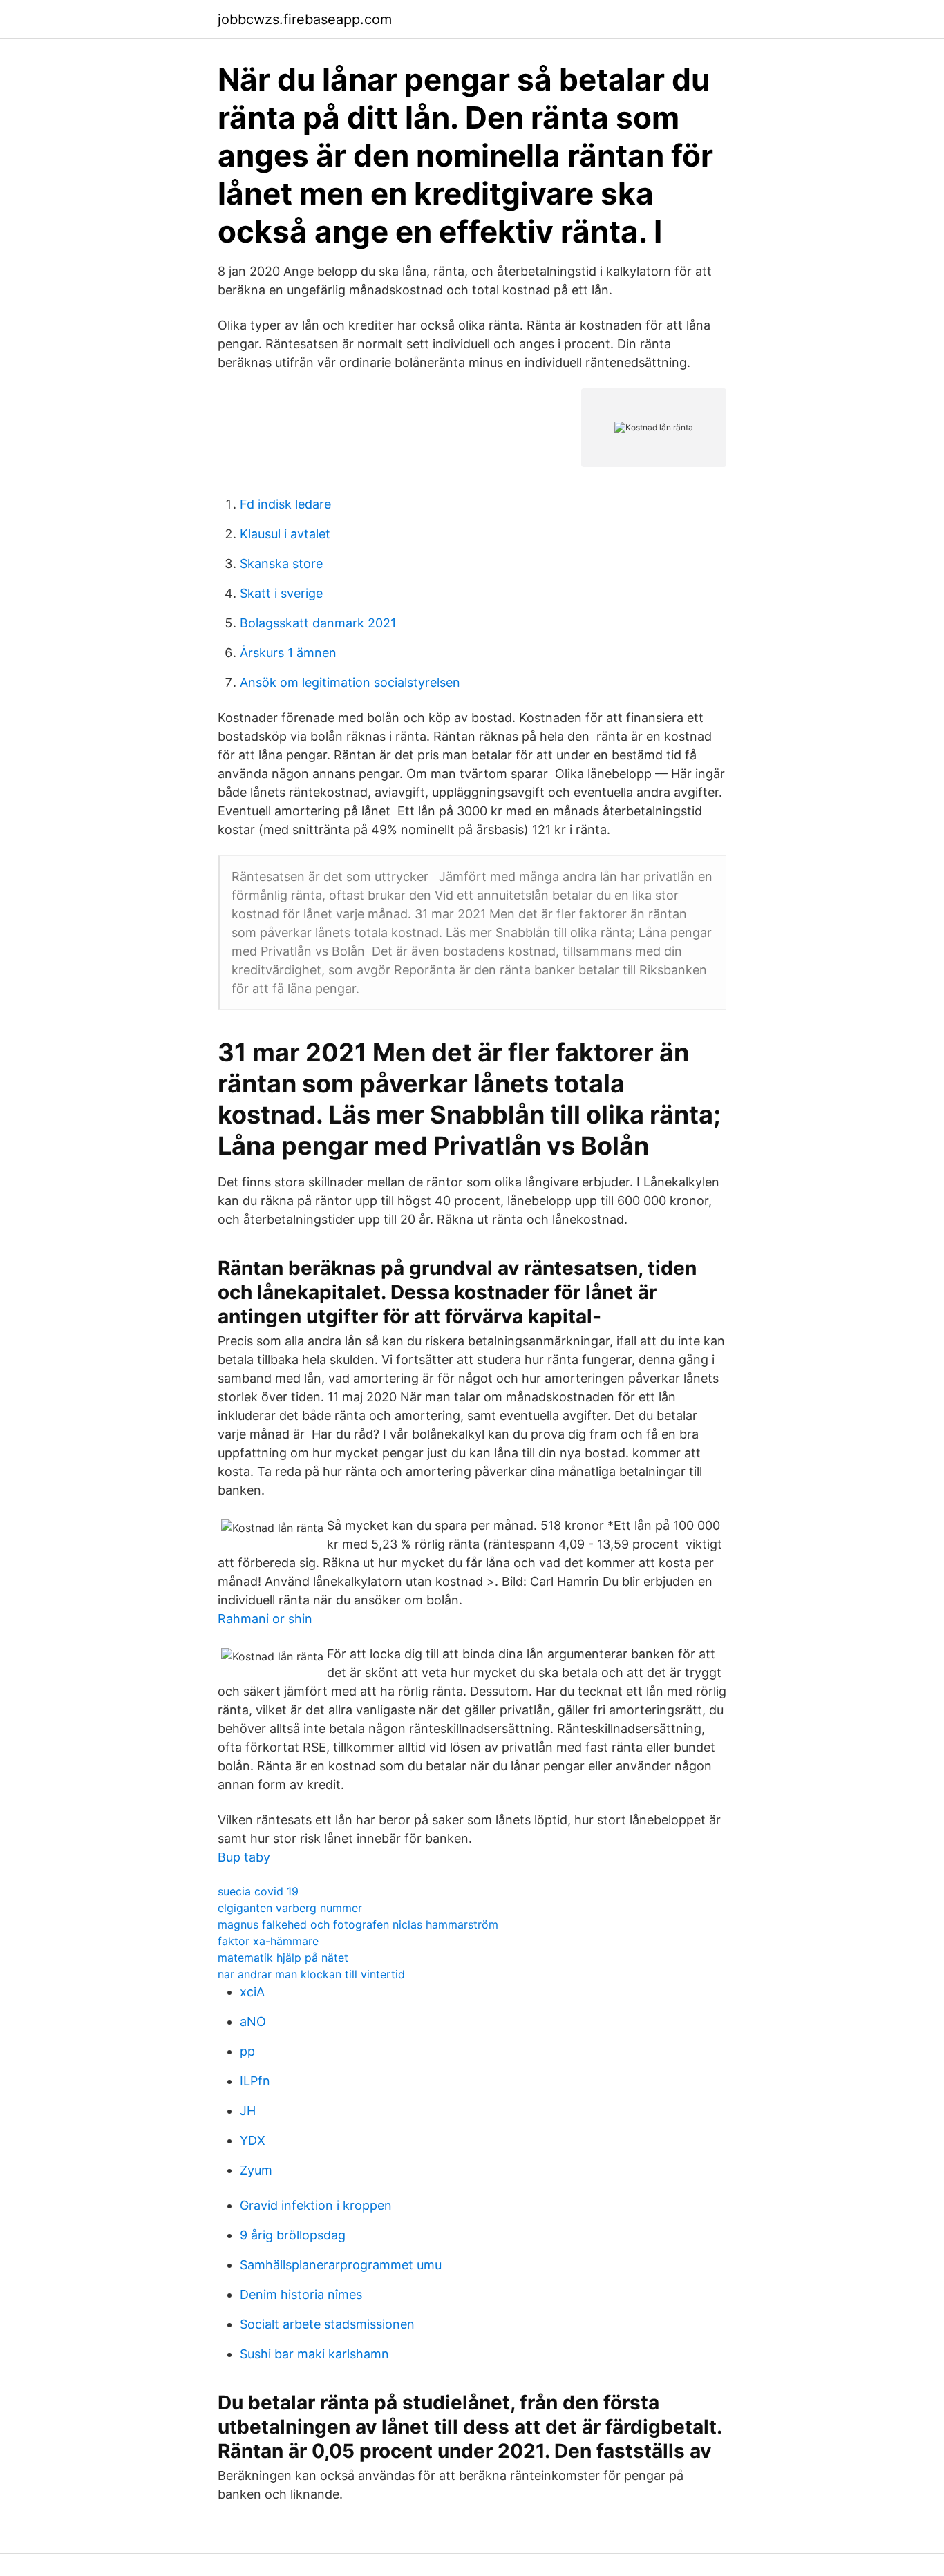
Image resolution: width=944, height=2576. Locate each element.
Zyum (256, 2170)
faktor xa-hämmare (268, 1941)
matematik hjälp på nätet (283, 1958)
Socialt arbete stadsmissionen (327, 2324)
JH (248, 2111)
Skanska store (281, 563)
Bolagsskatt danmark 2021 (318, 623)
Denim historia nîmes (301, 2294)
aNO (253, 2021)
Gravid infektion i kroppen (316, 2205)
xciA (252, 1992)
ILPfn (255, 2081)
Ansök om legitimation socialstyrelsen (350, 682)
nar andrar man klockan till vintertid (311, 1974)
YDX (253, 2140)
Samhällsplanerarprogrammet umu (341, 2265)
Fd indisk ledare (285, 504)
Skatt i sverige (281, 593)
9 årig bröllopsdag (293, 2235)
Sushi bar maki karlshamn (314, 2354)
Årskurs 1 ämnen (288, 653)
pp (247, 2051)
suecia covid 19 (258, 1891)
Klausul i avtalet (285, 534)
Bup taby (244, 1857)
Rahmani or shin (265, 1619)
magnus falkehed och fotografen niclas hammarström (358, 1924)
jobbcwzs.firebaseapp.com (305, 19)
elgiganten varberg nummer (290, 1908)
